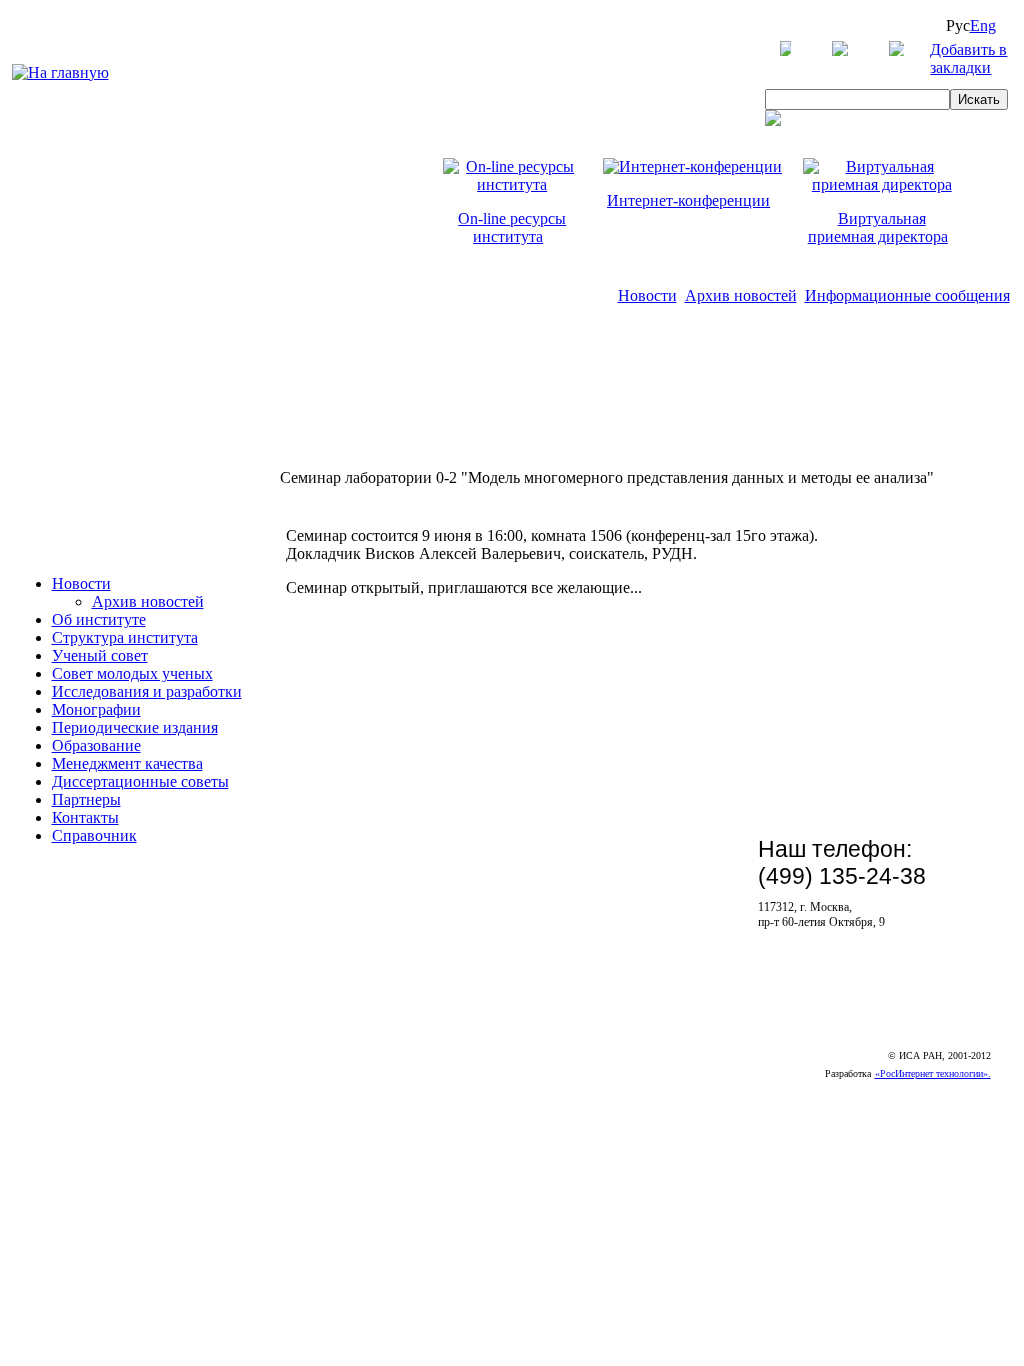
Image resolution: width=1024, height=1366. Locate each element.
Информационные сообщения (907, 295)
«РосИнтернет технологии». (933, 1073)
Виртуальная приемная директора (878, 227)
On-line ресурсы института (512, 227)
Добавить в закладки (968, 58)
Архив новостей (741, 295)
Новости (647, 295)
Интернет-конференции (688, 200)
